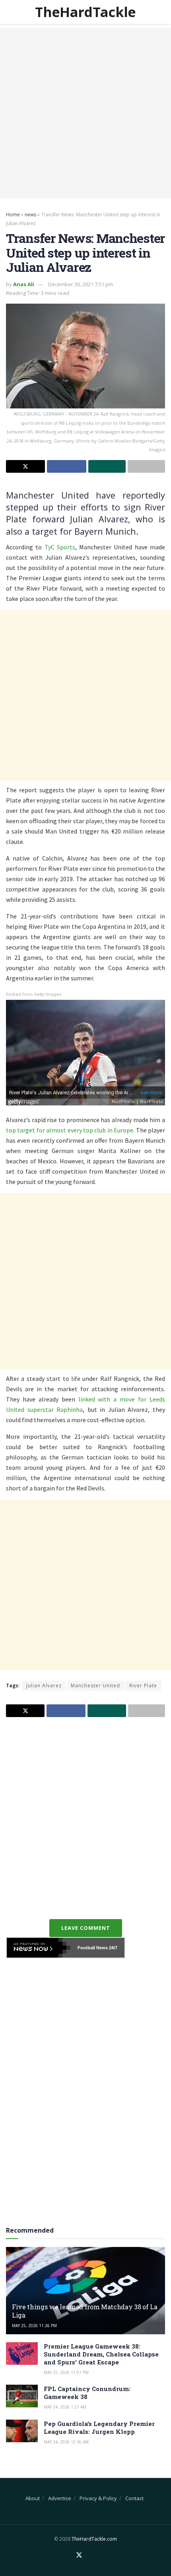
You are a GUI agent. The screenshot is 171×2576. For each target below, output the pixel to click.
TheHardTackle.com (94, 2539)
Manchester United (95, 1686)
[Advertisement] (85, 113)
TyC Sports (60, 547)
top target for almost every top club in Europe (70, 1130)
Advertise (60, 2498)
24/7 (113, 1948)
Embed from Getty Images (34, 994)
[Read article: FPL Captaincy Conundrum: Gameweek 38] (22, 2396)
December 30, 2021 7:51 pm (81, 284)
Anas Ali (24, 284)
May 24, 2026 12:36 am (66, 2442)
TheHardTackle (85, 12)
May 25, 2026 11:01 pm (66, 2372)
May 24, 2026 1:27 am (65, 2407)
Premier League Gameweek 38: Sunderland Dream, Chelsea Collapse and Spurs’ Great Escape (101, 2354)
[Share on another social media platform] (146, 466)
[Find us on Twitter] (79, 2555)
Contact (134, 2498)
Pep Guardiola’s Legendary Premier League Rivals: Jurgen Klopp (99, 2428)
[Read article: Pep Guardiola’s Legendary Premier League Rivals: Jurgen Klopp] (22, 2431)
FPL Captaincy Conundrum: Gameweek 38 (87, 2393)
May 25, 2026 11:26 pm (34, 2326)
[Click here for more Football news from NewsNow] (39, 1948)
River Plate (143, 1686)
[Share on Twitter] (25, 466)
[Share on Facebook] (66, 466)
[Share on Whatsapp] (107, 466)
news (30, 215)
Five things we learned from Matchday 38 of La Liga (85, 2311)
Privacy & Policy (98, 2498)
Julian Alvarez (44, 1686)
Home (13, 215)
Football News (93, 1948)
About (33, 2498)
